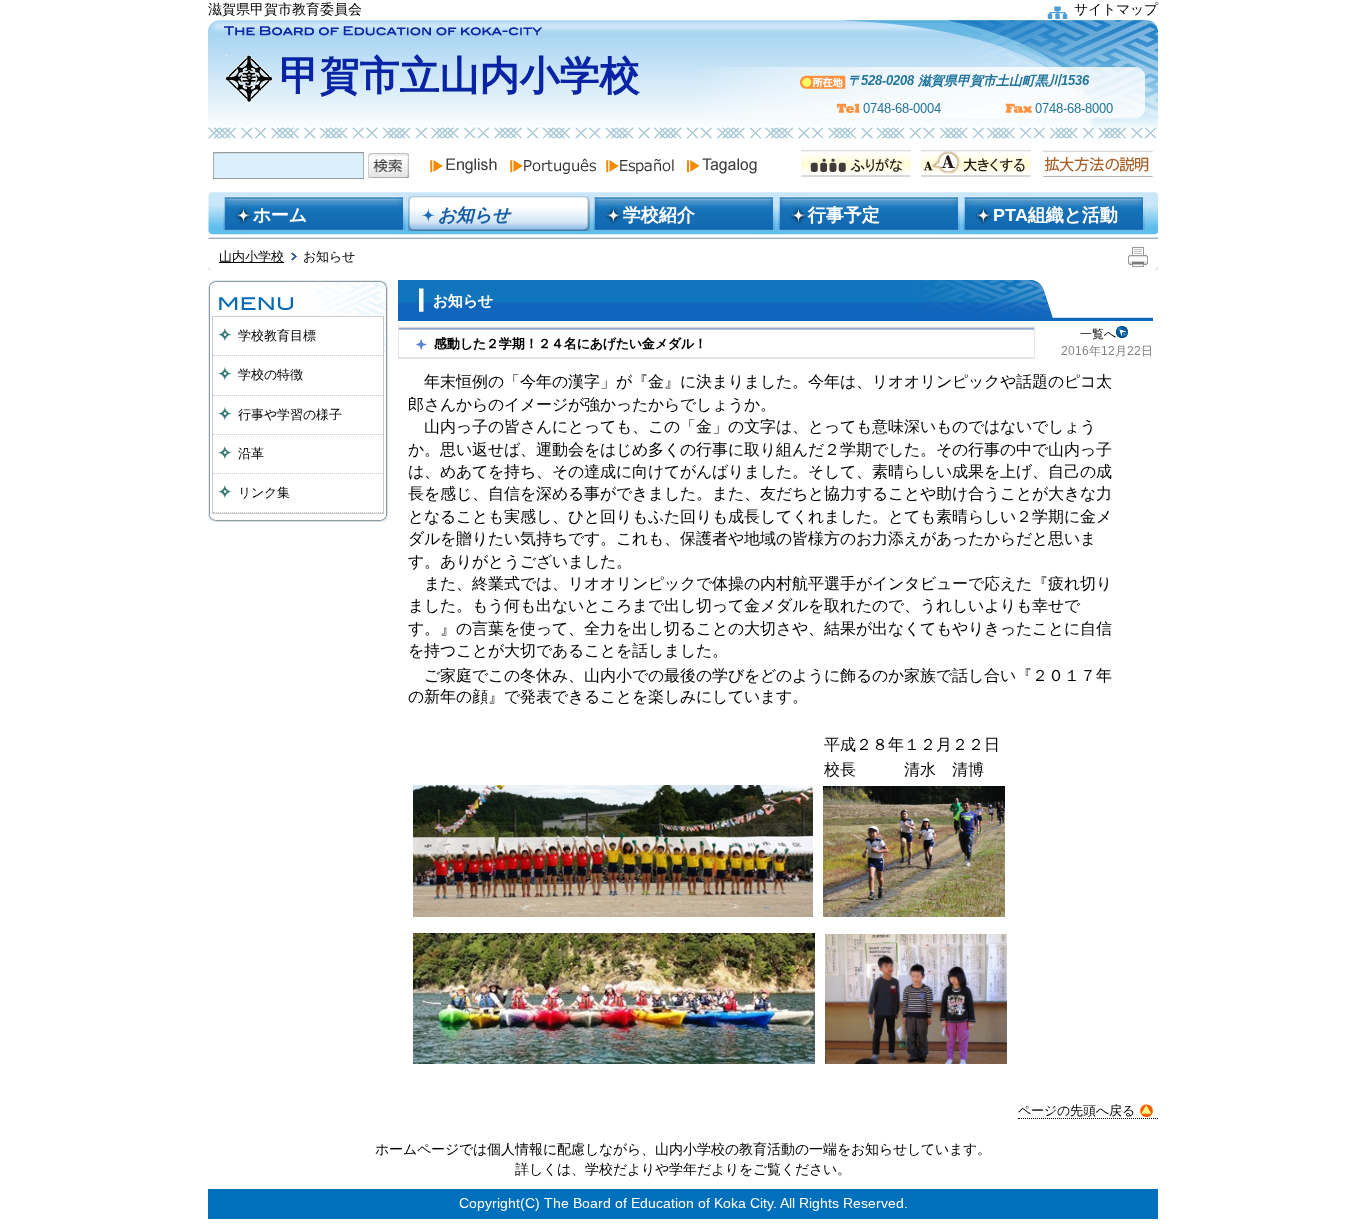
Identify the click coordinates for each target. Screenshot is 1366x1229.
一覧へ (1098, 334)
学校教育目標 (277, 335)
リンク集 (264, 492)
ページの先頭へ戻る (1076, 1110)
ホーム (280, 215)
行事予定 (844, 215)
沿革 (251, 453)
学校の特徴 (270, 374)
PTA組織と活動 (1055, 215)
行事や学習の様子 (290, 414)
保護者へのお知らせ (298, 562)
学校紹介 (659, 215)
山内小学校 (251, 256)
